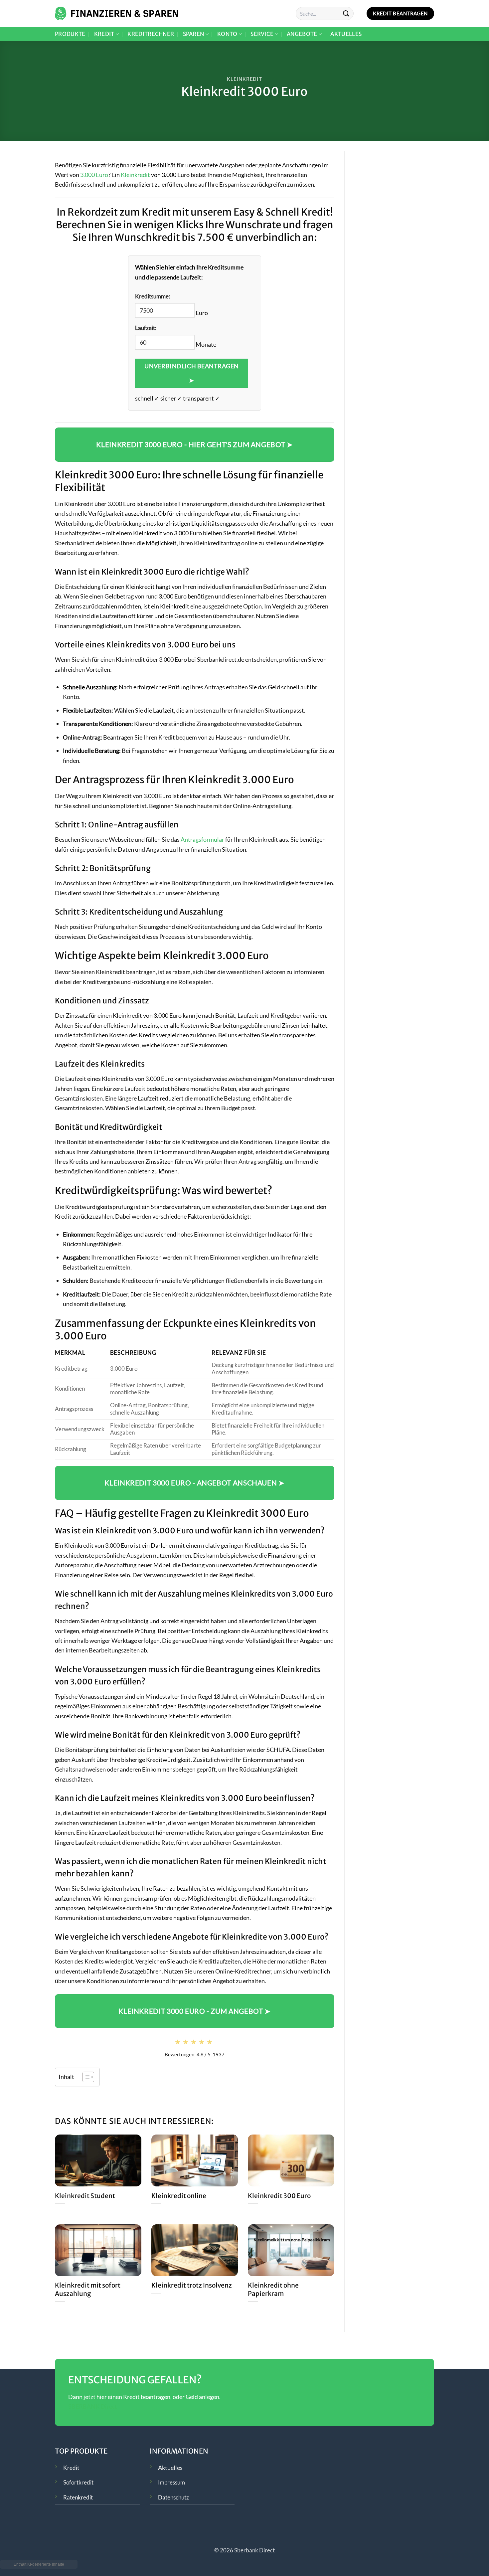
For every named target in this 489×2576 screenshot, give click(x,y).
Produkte (70, 34)
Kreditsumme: (153, 296)
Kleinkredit (244, 79)
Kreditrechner (151, 34)
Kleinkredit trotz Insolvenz (192, 2285)
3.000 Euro (94, 175)
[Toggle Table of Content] (85, 2077)
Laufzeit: (146, 328)
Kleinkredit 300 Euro (279, 2196)
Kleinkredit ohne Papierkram (273, 2289)
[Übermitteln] (346, 13)
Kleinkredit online (179, 2196)
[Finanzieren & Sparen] (116, 13)
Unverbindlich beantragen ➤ (192, 373)
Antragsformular (202, 839)
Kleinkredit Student (85, 2196)
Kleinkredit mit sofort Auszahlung (88, 2289)
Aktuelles (346, 34)
